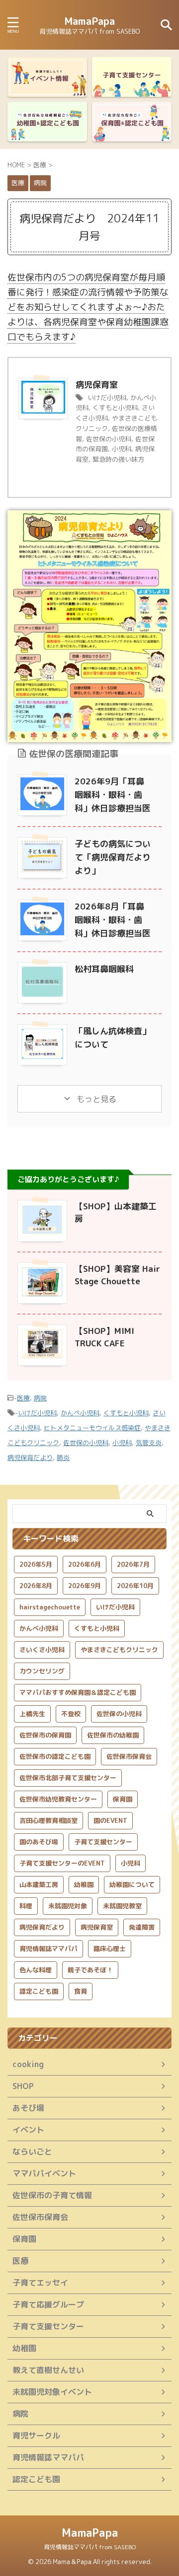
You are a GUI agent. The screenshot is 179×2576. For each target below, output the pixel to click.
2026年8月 (36, 1586)
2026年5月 (36, 1564)
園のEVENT (110, 1820)
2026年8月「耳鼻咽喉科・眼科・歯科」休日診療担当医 (113, 920)
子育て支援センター (103, 1842)
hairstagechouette (50, 1607)
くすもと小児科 (115, 408)
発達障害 (142, 1927)
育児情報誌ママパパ (48, 1949)
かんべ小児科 (80, 1413)
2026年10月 (135, 1586)
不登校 (71, 1714)
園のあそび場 (39, 1842)
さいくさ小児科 (42, 1650)
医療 (23, 1398)
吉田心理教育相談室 (48, 1820)
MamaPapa (89, 21)
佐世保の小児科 (109, 439)
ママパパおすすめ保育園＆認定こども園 (78, 1692)
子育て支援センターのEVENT (62, 1863)
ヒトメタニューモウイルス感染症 (92, 1428)
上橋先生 (32, 1714)
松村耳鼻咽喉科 (104, 969)
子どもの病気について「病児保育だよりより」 (113, 857)
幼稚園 (84, 1884)
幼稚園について (132, 1884)
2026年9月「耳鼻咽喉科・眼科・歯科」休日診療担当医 (113, 795)
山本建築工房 (39, 1884)
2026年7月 (133, 1564)
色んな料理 (36, 1970)
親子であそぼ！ (90, 1970)
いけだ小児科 (107, 398)
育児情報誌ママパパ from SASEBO (90, 2547)
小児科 (122, 449)
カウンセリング (42, 1671)
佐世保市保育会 (129, 1756)
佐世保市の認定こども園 (55, 1756)
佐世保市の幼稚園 (113, 1735)
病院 (40, 1398)
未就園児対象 (68, 1906)
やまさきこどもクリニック (119, 1650)
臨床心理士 (110, 1949)
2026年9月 (85, 1586)
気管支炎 (149, 1443)
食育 (81, 1991)
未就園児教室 (122, 1906)
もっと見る (95, 1099)
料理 (26, 1906)
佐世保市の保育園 (45, 1735)
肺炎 (63, 1458)
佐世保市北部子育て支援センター (68, 1778)
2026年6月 (85, 1564)
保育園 (123, 1799)
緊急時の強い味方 (118, 459)
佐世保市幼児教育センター (58, 1799)
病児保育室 (97, 384)
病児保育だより (30, 1458)
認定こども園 (39, 1991)
